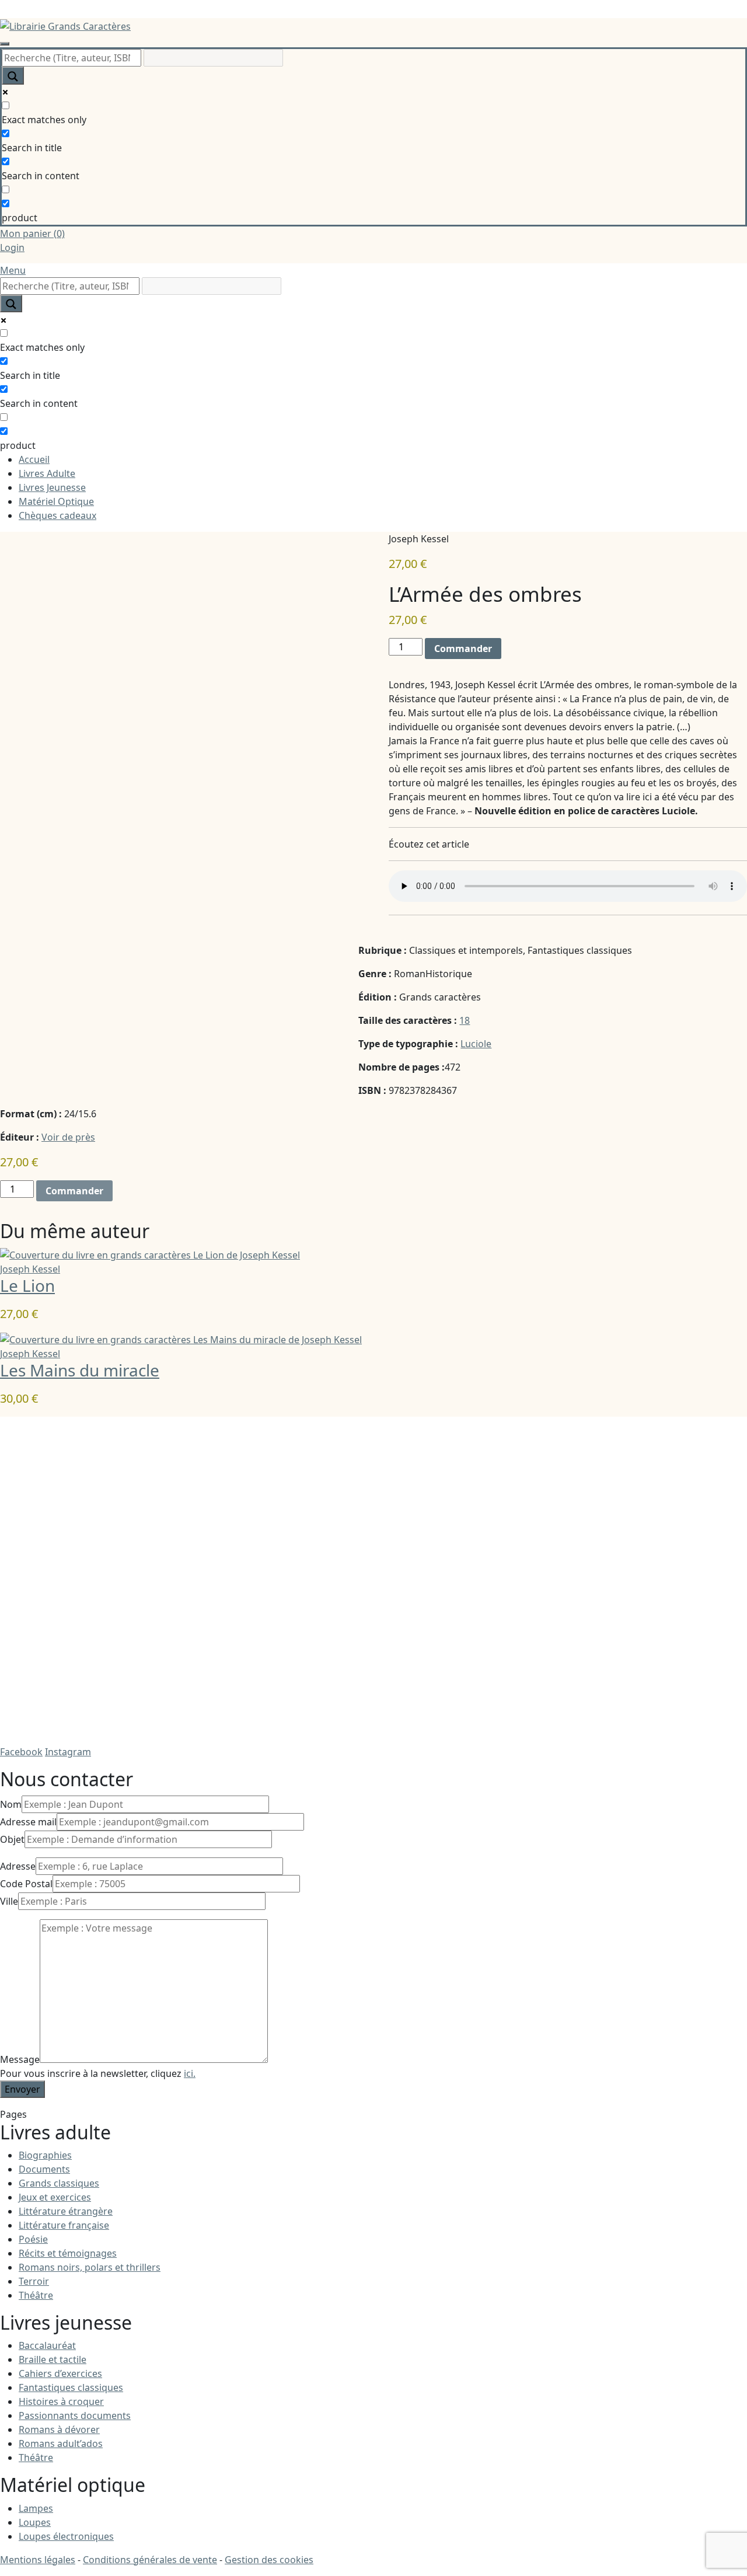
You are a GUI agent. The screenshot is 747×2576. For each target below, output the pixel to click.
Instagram (68, 1752)
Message (20, 2059)
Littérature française (64, 2225)
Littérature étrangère (66, 2211)
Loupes (35, 2522)
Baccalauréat (47, 2345)
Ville (9, 1901)
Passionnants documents (75, 2415)
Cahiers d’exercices (60, 2373)
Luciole (476, 1044)
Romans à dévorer (59, 2429)
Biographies (45, 2155)
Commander (463, 649)
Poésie (33, 2239)
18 (465, 1020)
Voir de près (68, 1137)
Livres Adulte (47, 473)
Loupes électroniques (66, 2536)
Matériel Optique (56, 501)
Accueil (34, 459)
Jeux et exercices (55, 2197)
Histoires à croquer (61, 2401)
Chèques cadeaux (57, 515)
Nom (11, 1804)
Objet (12, 1839)
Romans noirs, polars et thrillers (90, 2267)
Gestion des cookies (269, 2560)
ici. (190, 2073)
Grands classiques (59, 2183)
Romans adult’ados (61, 2443)
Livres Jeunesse (52, 487)
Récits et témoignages (68, 2253)
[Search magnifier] (13, 76)
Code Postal (26, 1884)
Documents (44, 2169)
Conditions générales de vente (150, 2560)
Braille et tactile (53, 2359)
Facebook (21, 1752)
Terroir (34, 2281)
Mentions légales (38, 2560)
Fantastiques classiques (71, 2387)
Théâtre (36, 2295)
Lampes (36, 2508)
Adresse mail (28, 1822)
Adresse (18, 1866)
